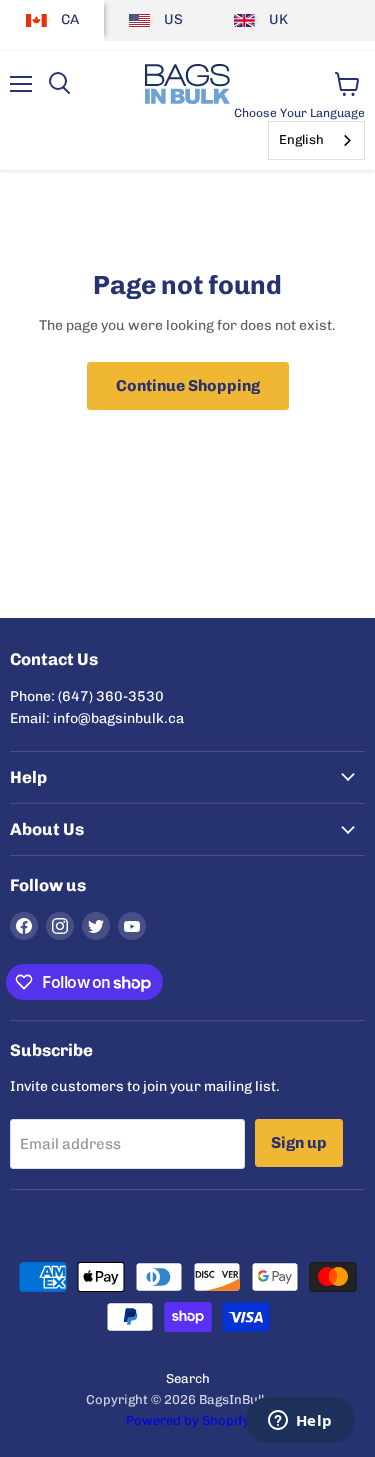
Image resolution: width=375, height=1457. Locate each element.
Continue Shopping (188, 385)
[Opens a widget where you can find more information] (300, 1422)
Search (188, 1378)
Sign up (299, 1142)
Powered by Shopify (188, 1420)
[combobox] (316, 140)
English (301, 139)
